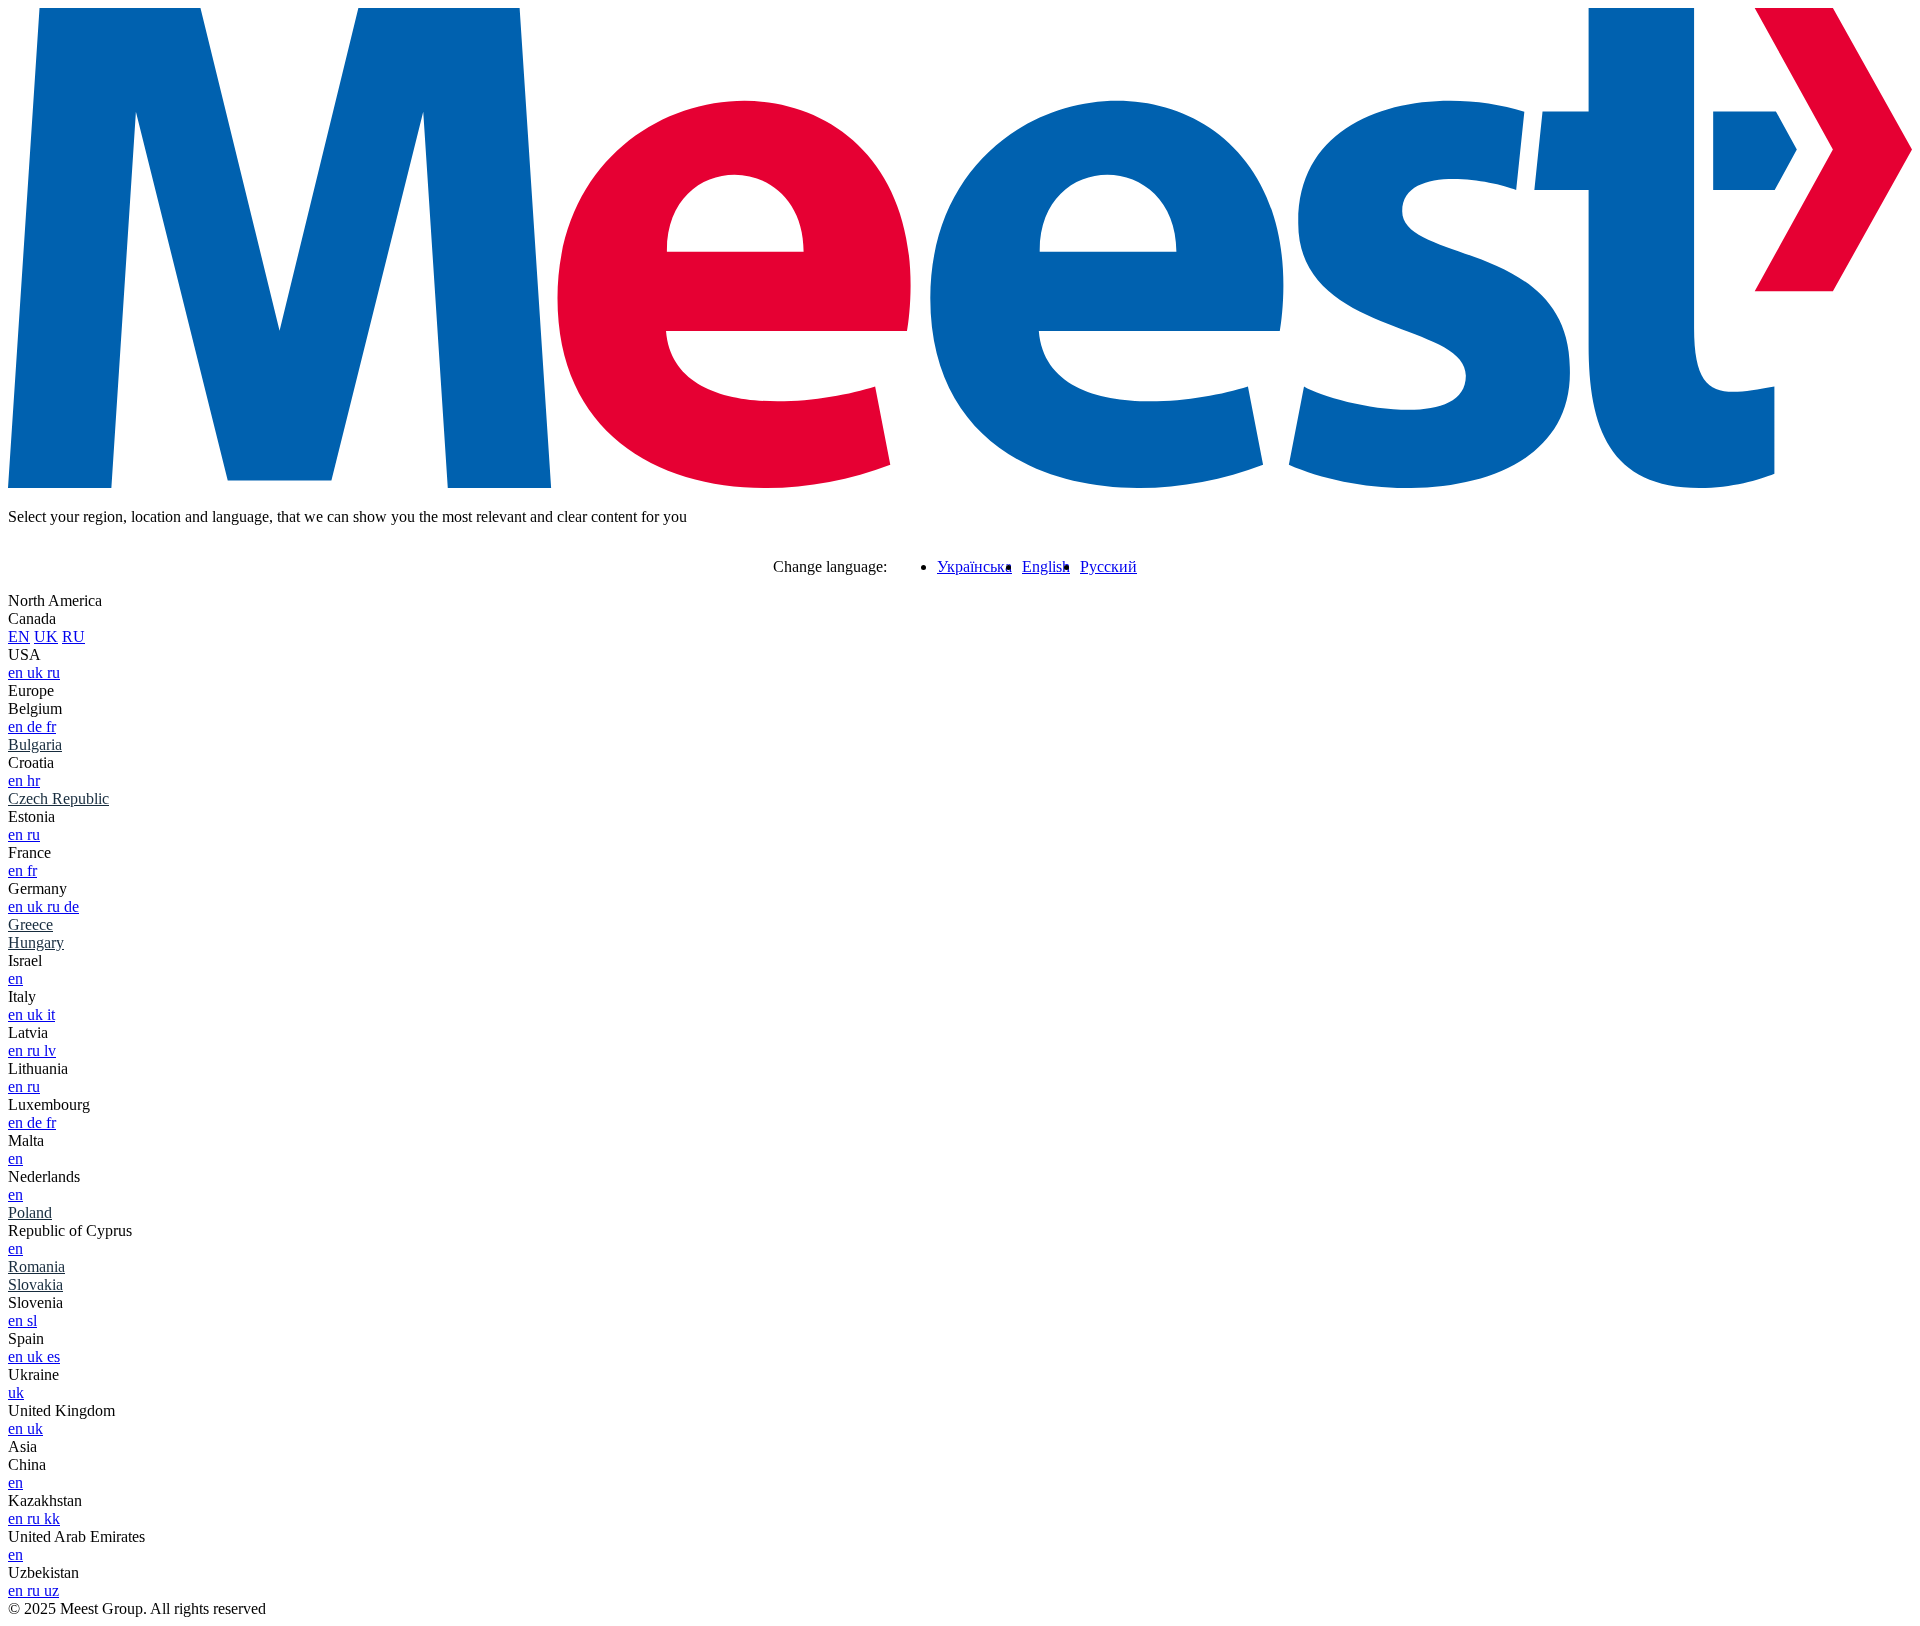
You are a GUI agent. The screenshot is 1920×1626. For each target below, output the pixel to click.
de (36, 726)
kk (52, 1518)
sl (32, 1320)
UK (46, 636)
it (51, 1014)
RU (73, 636)
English (1046, 566)
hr (33, 780)
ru (53, 672)
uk (37, 672)
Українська (974, 566)
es (53, 1356)
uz (51, 1590)
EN (19, 636)
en (17, 672)
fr (51, 726)
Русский (1108, 566)
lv (50, 1050)
